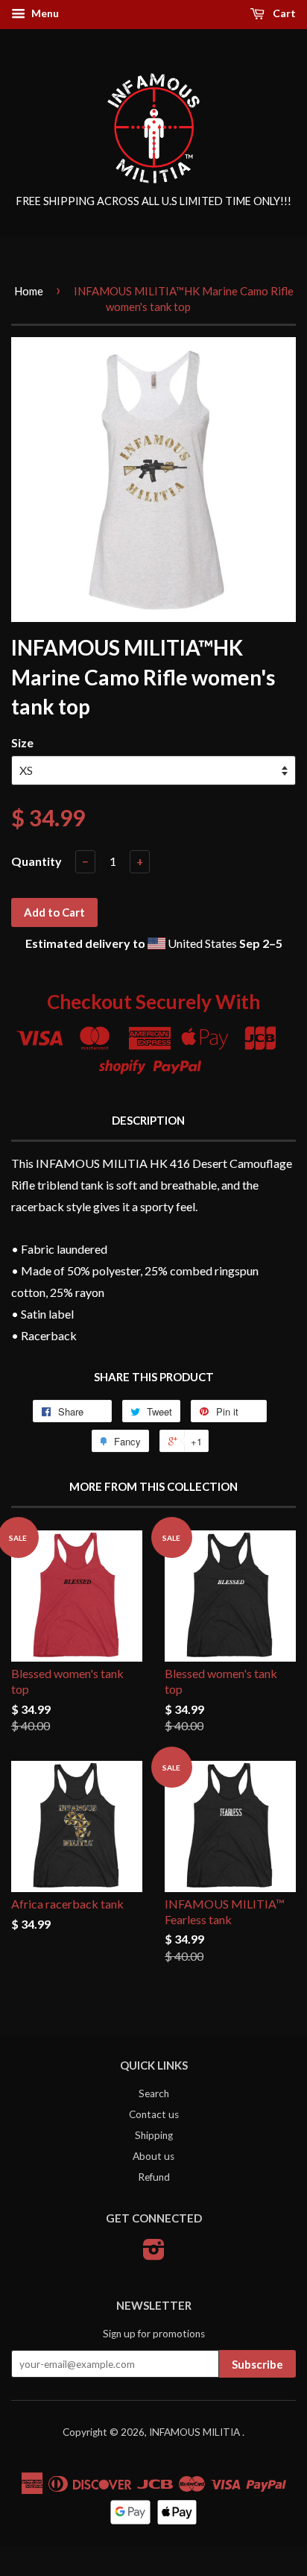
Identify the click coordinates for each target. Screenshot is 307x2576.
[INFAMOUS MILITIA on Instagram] (154, 2255)
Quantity (37, 861)
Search (154, 2093)
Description (148, 1120)
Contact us (154, 2114)
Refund (154, 2177)
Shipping (154, 2135)
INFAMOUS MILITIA (196, 2432)
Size (22, 742)
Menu (44, 13)
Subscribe (257, 2364)
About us (153, 2156)
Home (29, 291)
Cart (283, 13)
